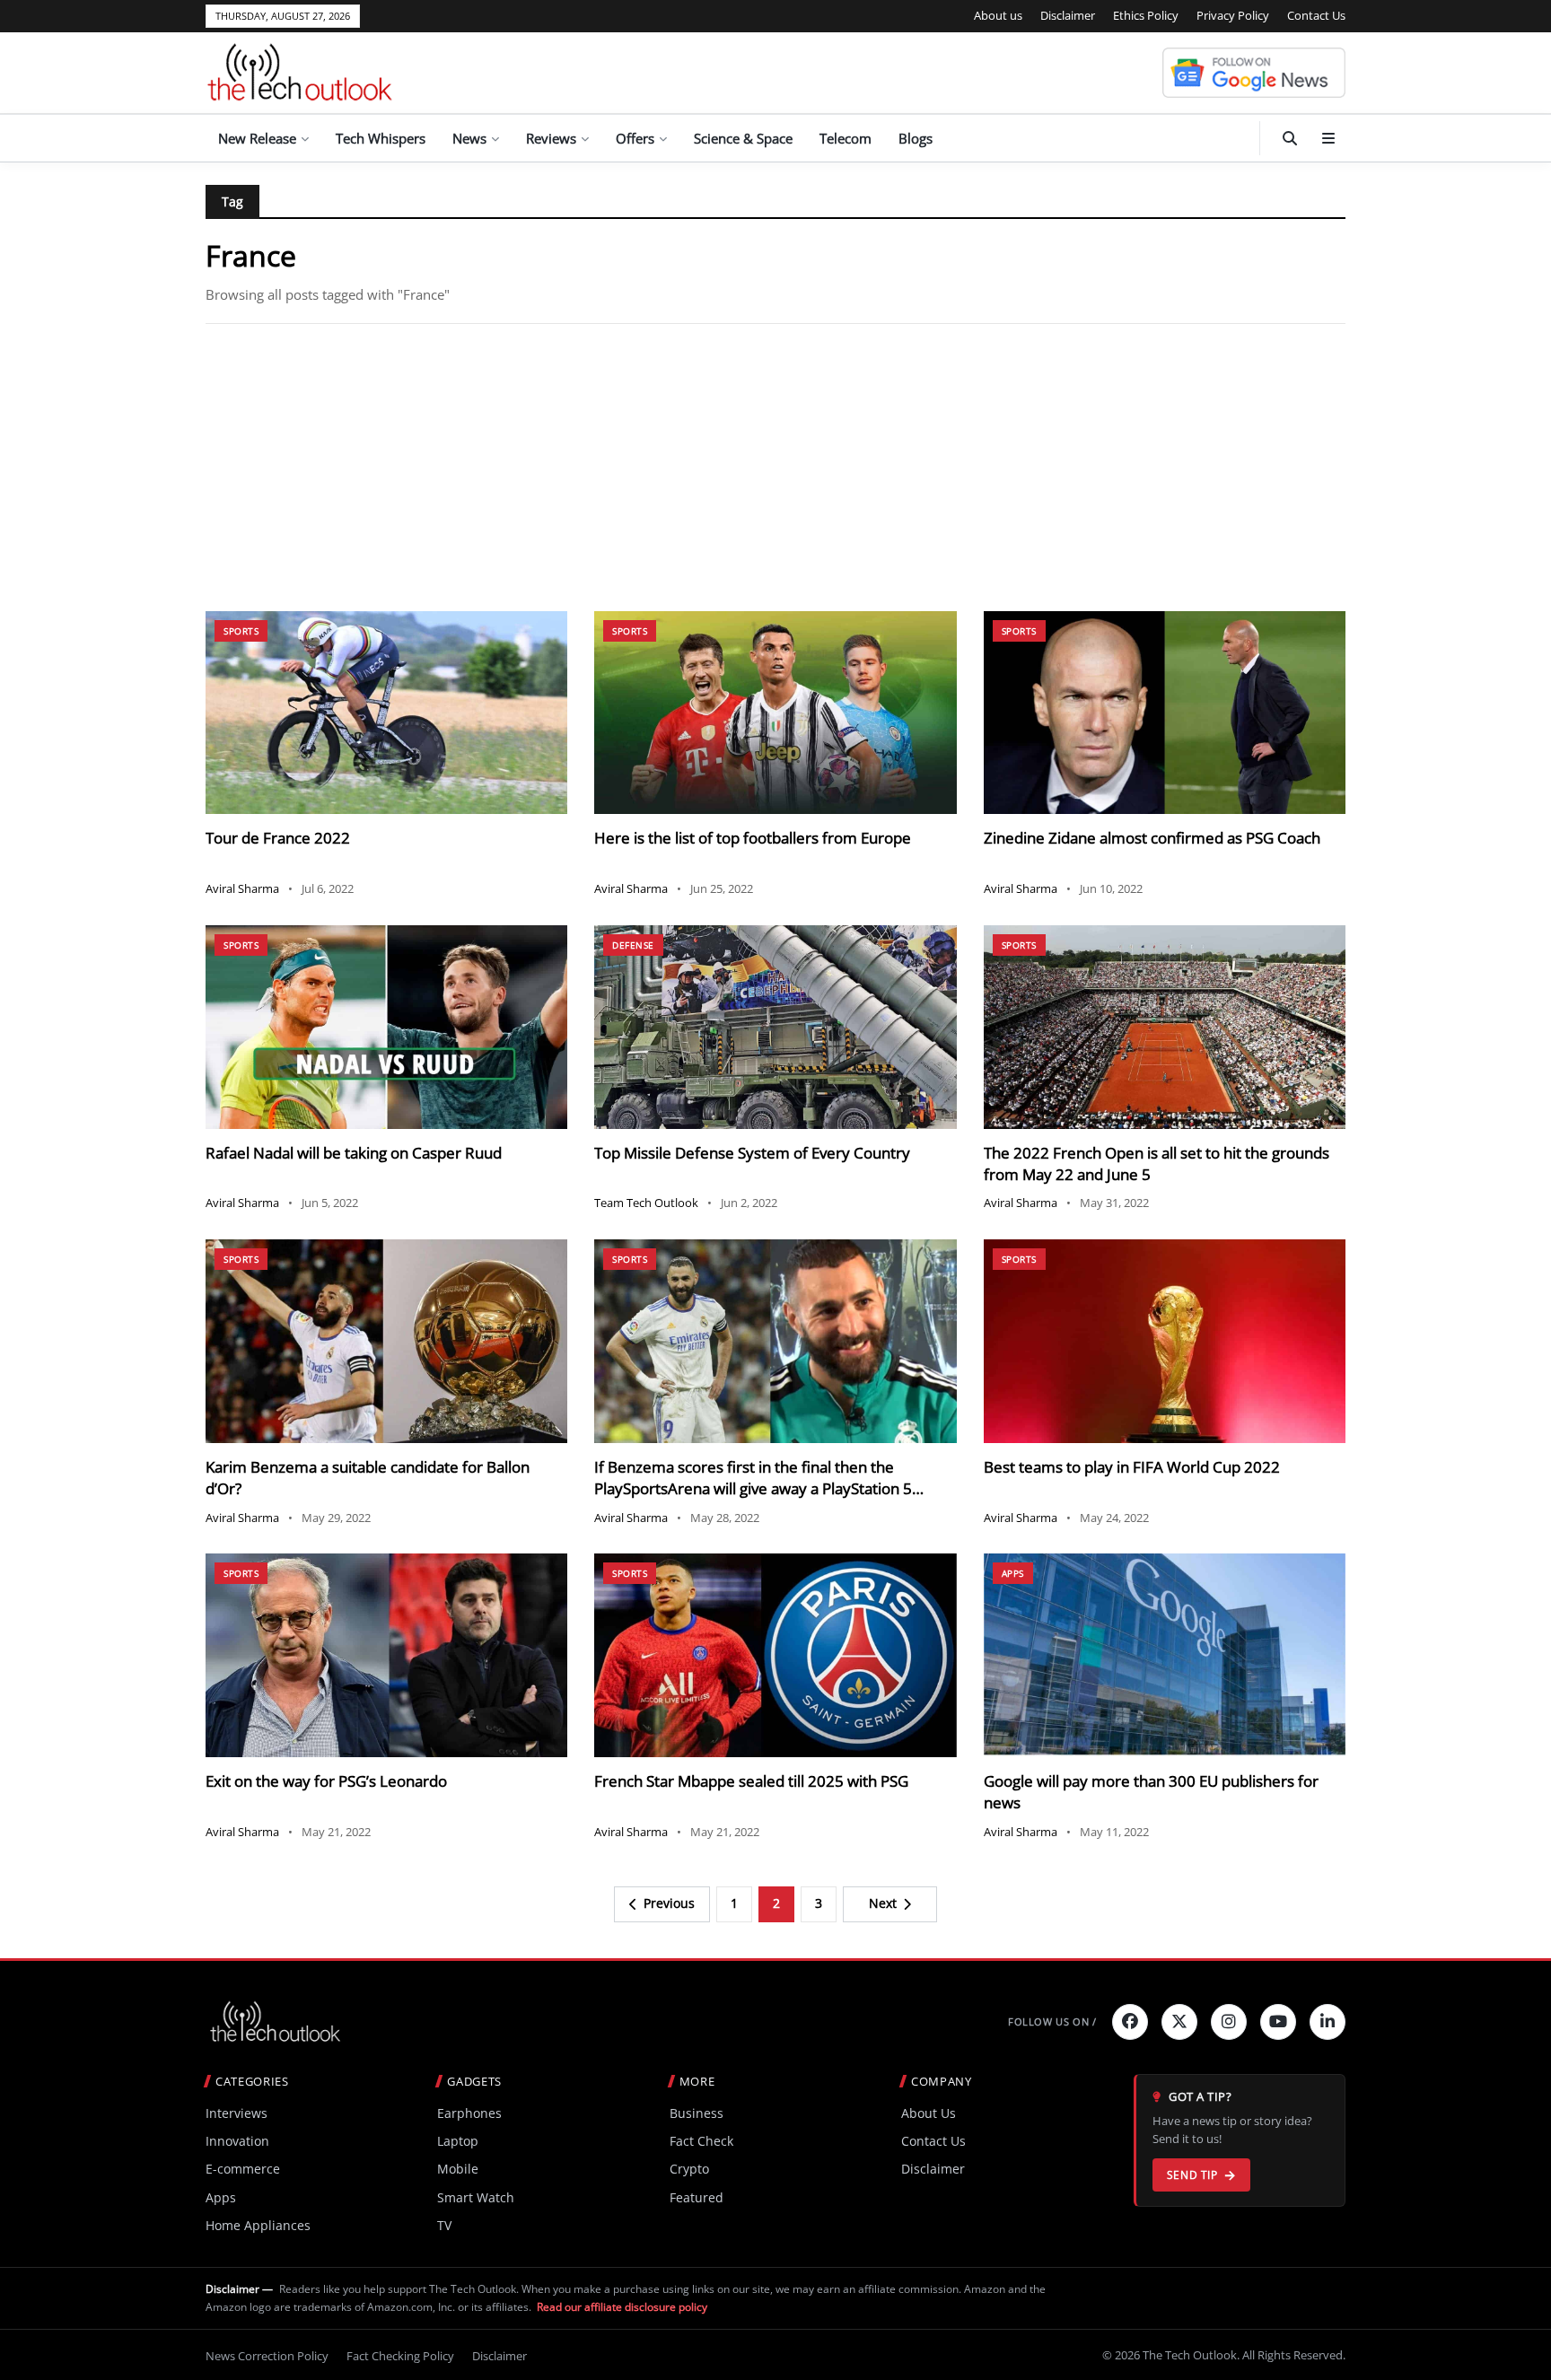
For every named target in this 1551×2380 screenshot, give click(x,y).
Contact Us (1316, 15)
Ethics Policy (1146, 15)
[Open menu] (1328, 138)
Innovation (237, 2141)
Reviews (551, 138)
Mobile (458, 2169)
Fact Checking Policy (400, 2356)
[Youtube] (1278, 2022)
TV (444, 2225)
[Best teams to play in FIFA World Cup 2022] (1165, 1341)
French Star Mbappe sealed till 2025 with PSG (751, 1781)
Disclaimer (1068, 15)
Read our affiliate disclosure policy (622, 2307)
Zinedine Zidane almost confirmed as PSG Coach (1152, 838)
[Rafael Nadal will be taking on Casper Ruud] (386, 1027)
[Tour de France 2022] (386, 713)
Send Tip (1192, 2175)
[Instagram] (1229, 2022)
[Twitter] (1179, 2022)
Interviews (237, 2113)
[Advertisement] (775, 468)
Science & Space (743, 138)
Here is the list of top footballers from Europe (753, 838)
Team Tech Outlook (646, 1203)
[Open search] (1290, 138)
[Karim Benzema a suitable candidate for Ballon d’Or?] (386, 1341)
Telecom (846, 138)
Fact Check (701, 2141)
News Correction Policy (267, 2356)
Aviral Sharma (242, 888)
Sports (241, 631)
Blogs (916, 138)
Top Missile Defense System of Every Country (752, 1153)
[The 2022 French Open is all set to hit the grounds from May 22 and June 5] (1165, 1027)
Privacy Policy (1233, 15)
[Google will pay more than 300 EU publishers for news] (1165, 1655)
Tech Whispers (381, 138)
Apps (1013, 1573)
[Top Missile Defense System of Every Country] (775, 1027)
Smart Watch (476, 2197)
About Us (929, 2113)
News (469, 138)
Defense (633, 945)
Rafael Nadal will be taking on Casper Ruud (354, 1153)
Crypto (689, 2169)
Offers (635, 138)
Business (697, 2113)
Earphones (469, 2113)
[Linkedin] (1328, 2022)
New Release (257, 138)
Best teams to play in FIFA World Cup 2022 (1132, 1467)
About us (998, 15)
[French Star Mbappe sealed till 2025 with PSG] (775, 1655)
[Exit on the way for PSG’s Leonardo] (386, 1655)
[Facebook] (1130, 2022)
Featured (697, 2197)
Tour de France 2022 (278, 838)
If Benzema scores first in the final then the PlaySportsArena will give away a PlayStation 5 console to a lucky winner (753, 1488)
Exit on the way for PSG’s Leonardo (326, 1781)
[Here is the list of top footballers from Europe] (775, 713)
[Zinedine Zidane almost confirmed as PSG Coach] (1165, 713)
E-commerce (243, 2169)
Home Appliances (258, 2225)
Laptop (458, 2141)
